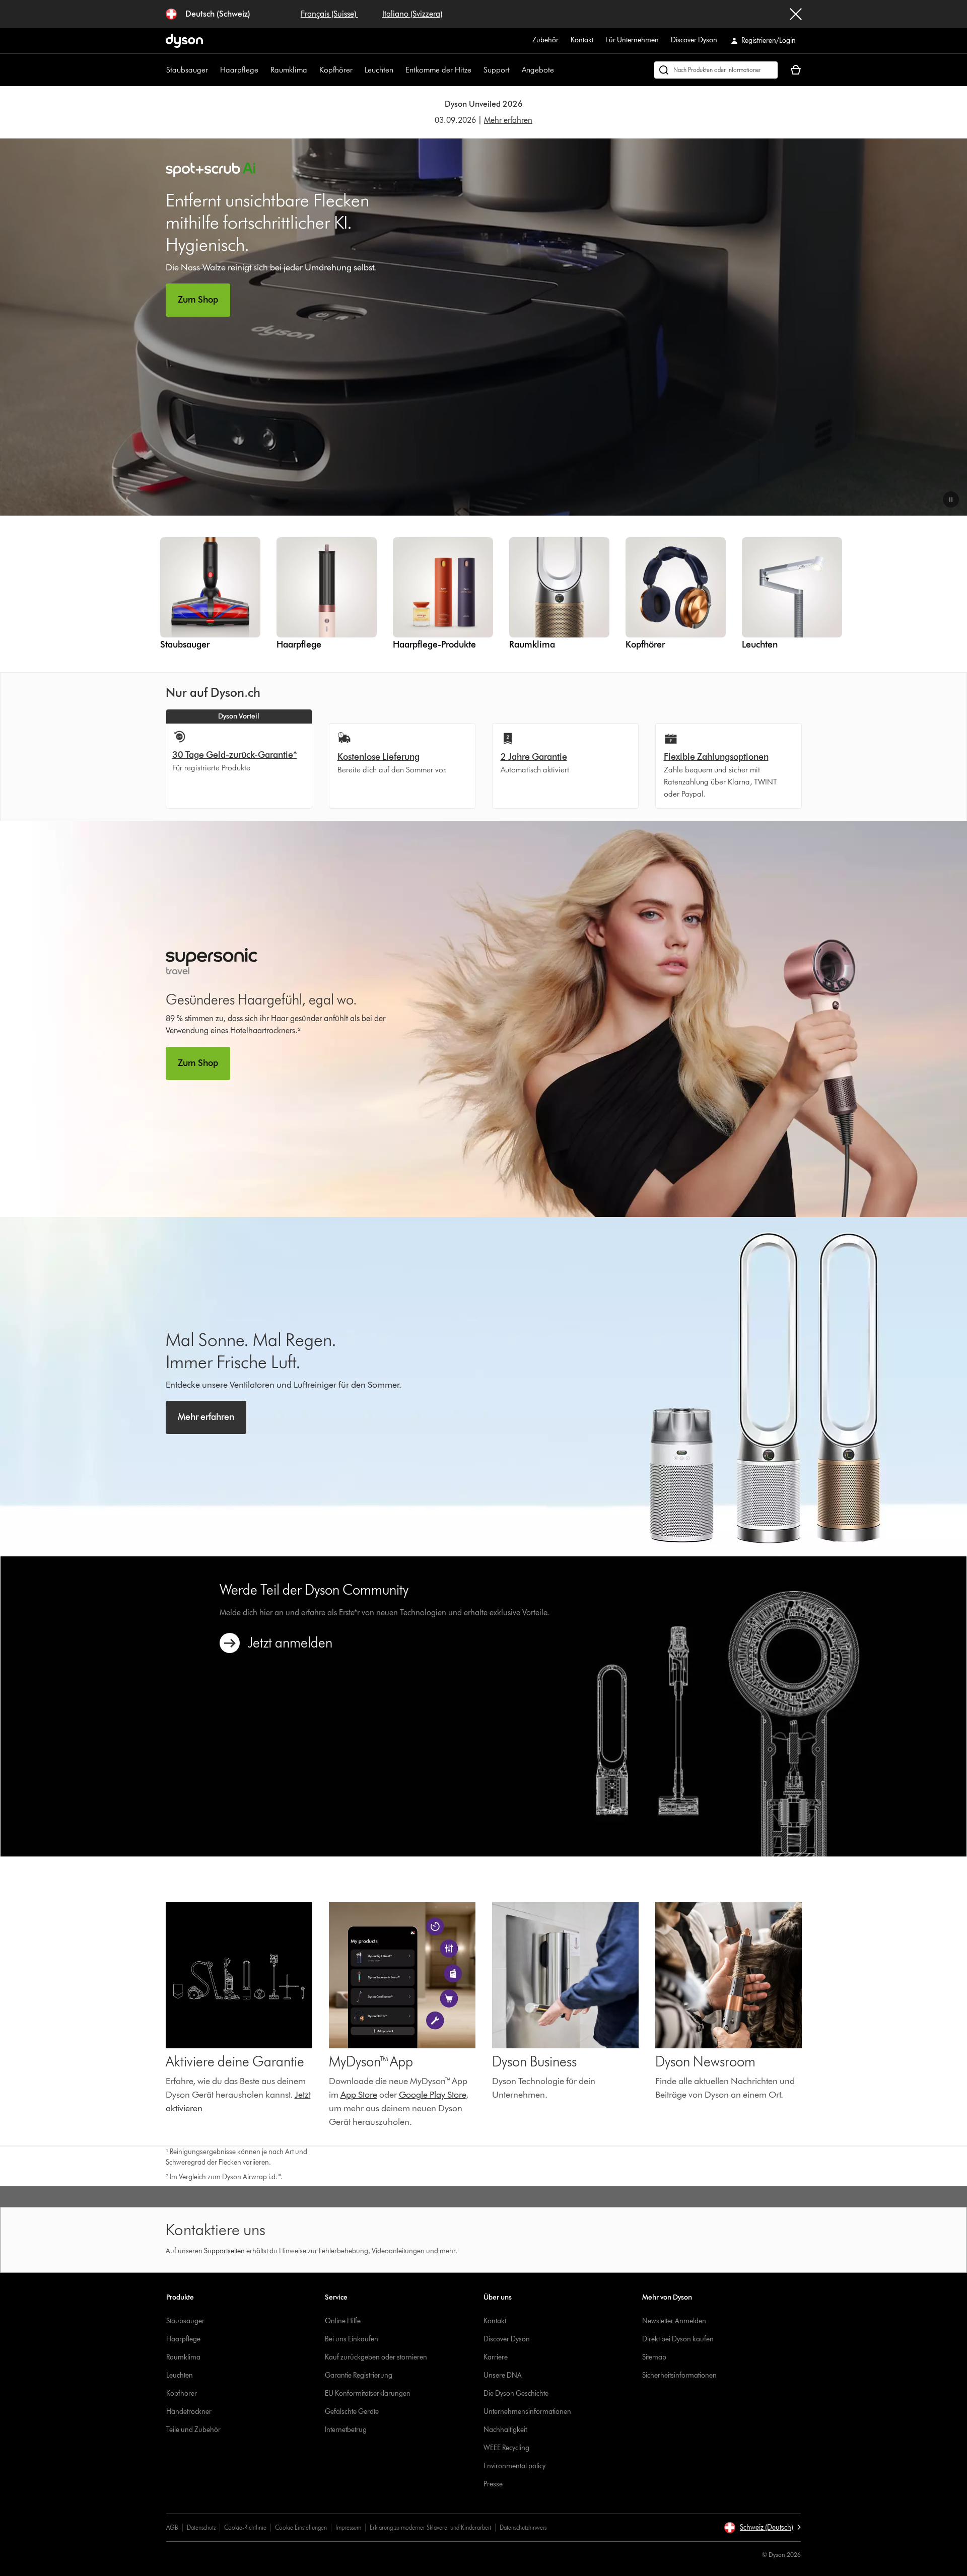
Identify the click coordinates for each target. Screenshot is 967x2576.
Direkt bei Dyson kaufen (678, 2339)
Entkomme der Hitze (438, 70)
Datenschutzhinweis (523, 2527)
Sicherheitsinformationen (679, 2375)
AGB (172, 2527)
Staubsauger (187, 70)
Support (497, 70)
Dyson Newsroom (705, 2061)
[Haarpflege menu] (263, 70)
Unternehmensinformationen (527, 2412)
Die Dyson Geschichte (516, 2393)
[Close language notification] (796, 14)
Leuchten (379, 70)
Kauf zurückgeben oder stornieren (376, 2357)
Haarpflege (239, 70)
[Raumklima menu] (312, 70)
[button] (951, 499)
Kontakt (582, 40)
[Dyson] (184, 45)
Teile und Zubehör (193, 2430)
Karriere (496, 2357)
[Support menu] (515, 70)
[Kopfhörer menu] (358, 70)
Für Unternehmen (632, 40)
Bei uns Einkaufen (352, 2339)
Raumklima (289, 70)
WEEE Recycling (506, 2448)
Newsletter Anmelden (674, 2321)
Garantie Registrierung (359, 2375)
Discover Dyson (694, 40)
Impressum (348, 2527)
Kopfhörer (336, 70)
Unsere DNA (503, 2375)
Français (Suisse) (329, 14)
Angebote (538, 70)
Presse (493, 2484)
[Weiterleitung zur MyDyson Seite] (239, 1975)
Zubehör (545, 40)
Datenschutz (201, 2527)
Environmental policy (514, 2466)
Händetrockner (189, 2412)
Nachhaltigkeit (505, 2430)
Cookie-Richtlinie (245, 2527)
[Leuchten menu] (398, 70)
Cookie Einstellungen (301, 2527)
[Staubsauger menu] (213, 70)
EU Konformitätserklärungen (368, 2393)
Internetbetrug (346, 2430)
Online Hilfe (343, 2321)
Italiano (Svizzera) (412, 14)
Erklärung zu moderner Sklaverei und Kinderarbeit (430, 2527)
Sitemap (654, 2357)
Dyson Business (534, 2061)
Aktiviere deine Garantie (235, 2061)
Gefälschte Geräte (352, 2412)
